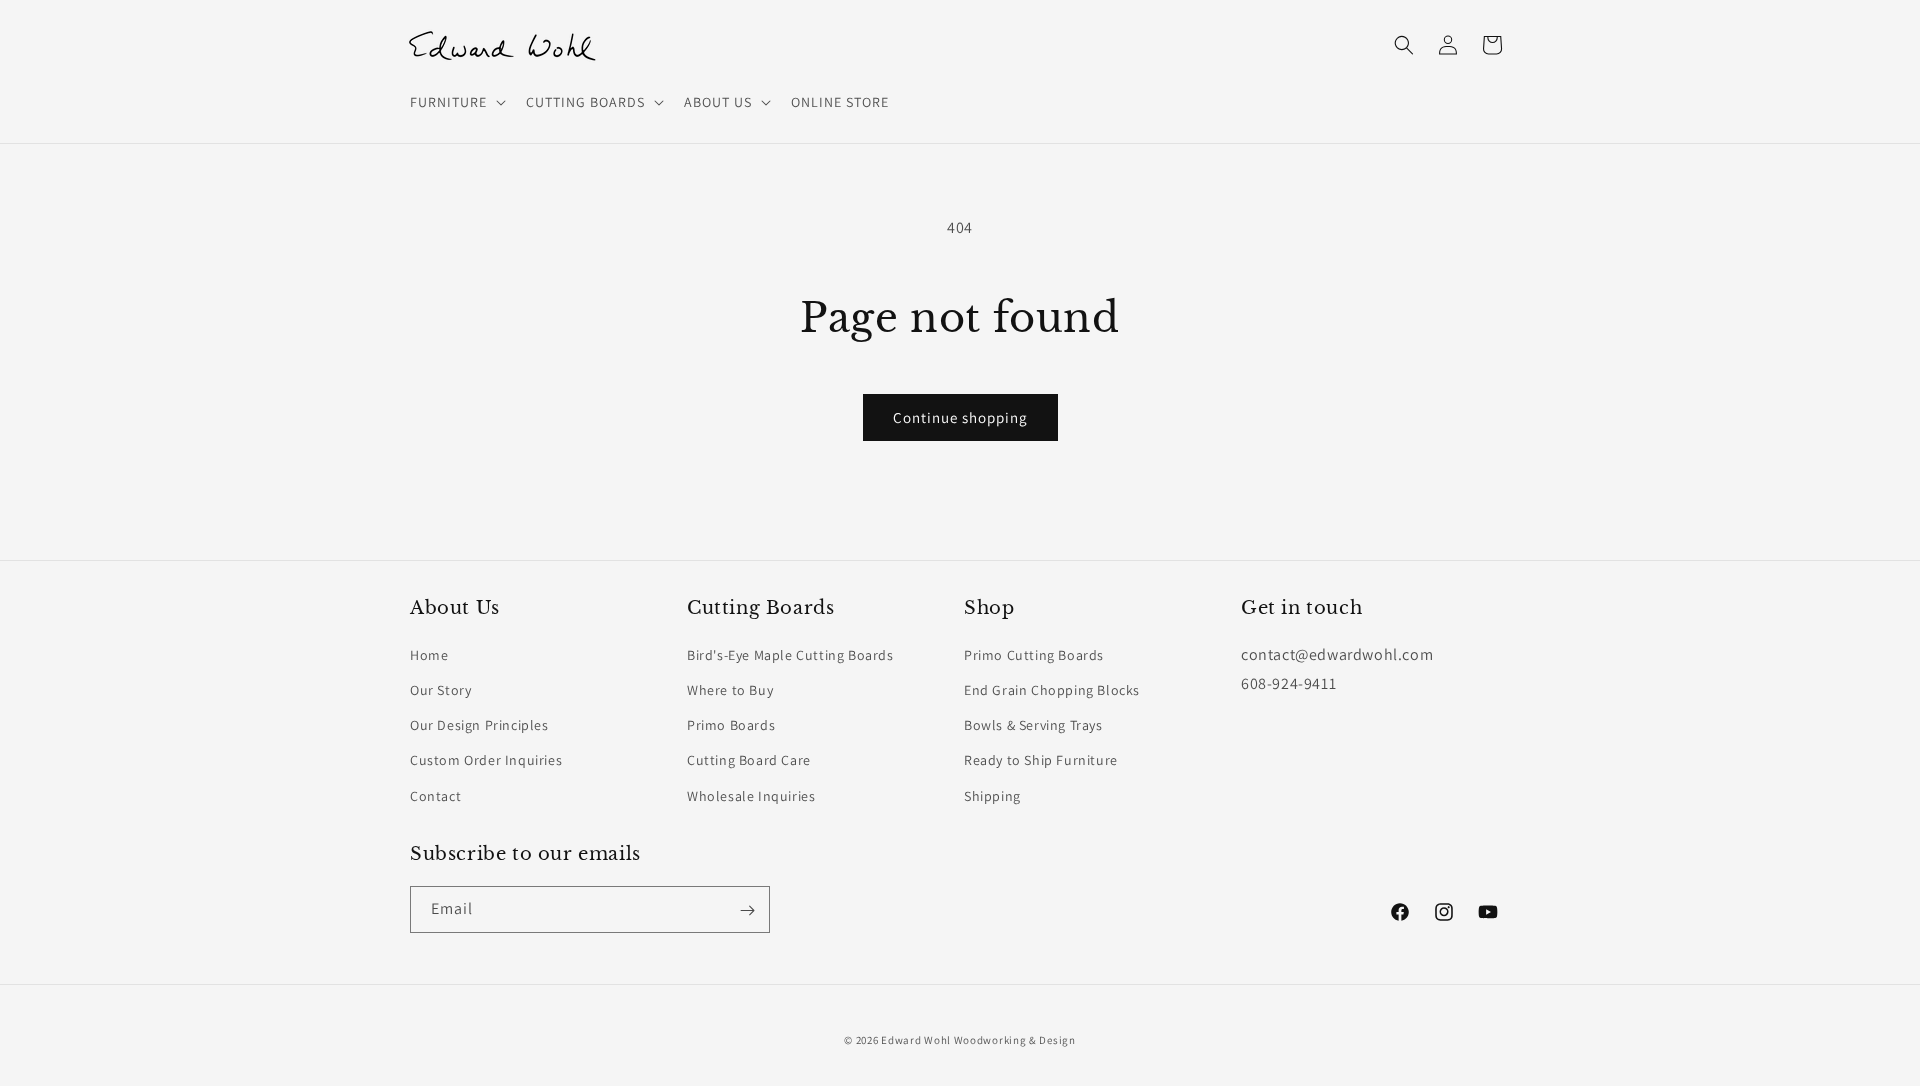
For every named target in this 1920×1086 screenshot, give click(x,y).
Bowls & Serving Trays (1033, 725)
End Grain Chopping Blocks (1052, 689)
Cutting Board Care (749, 760)
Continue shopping (960, 417)
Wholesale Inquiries (751, 795)
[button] (456, 102)
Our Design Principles (479, 725)
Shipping (992, 795)
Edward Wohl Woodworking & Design (978, 1040)
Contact (435, 795)
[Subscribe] (747, 910)
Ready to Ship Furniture (1041, 760)
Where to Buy (730, 689)
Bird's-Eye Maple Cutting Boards (790, 654)
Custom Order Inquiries (486, 760)
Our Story (440, 689)
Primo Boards (731, 725)
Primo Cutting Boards (1034, 654)
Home (429, 654)
